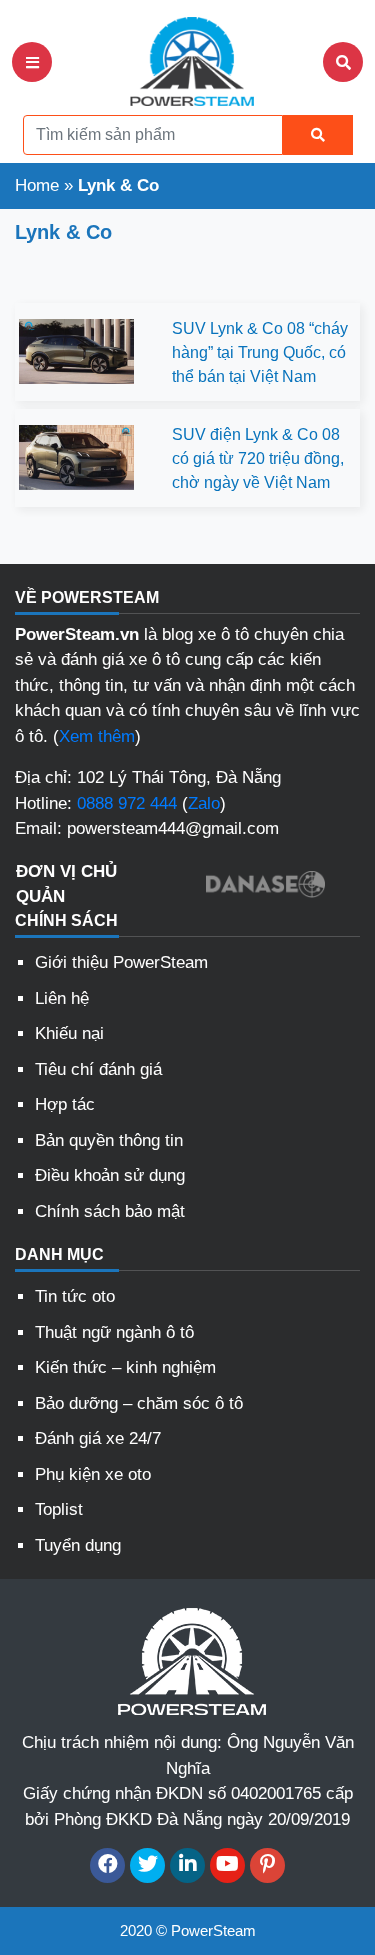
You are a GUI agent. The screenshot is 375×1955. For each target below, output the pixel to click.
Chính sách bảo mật (110, 1211)
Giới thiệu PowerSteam (121, 962)
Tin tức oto (75, 1296)
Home (37, 185)
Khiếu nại (69, 1033)
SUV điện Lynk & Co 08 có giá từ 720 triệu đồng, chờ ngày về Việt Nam (258, 458)
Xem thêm (97, 736)
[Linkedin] (187, 1865)
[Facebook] (107, 1865)
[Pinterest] (267, 1865)
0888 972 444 (127, 803)
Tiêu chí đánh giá (98, 1069)
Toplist (59, 1509)
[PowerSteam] (188, 60)
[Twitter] (147, 1865)
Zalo (204, 803)
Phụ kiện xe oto (93, 1474)
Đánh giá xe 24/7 (98, 1438)
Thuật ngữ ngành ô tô (114, 1332)
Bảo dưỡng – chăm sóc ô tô (139, 1403)
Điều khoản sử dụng (110, 1175)
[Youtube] (227, 1865)
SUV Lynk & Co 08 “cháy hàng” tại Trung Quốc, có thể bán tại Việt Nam (260, 352)
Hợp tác (65, 1104)
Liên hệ (62, 998)
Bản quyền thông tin (109, 1140)
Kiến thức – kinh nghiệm (125, 1367)
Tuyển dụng (78, 1545)
